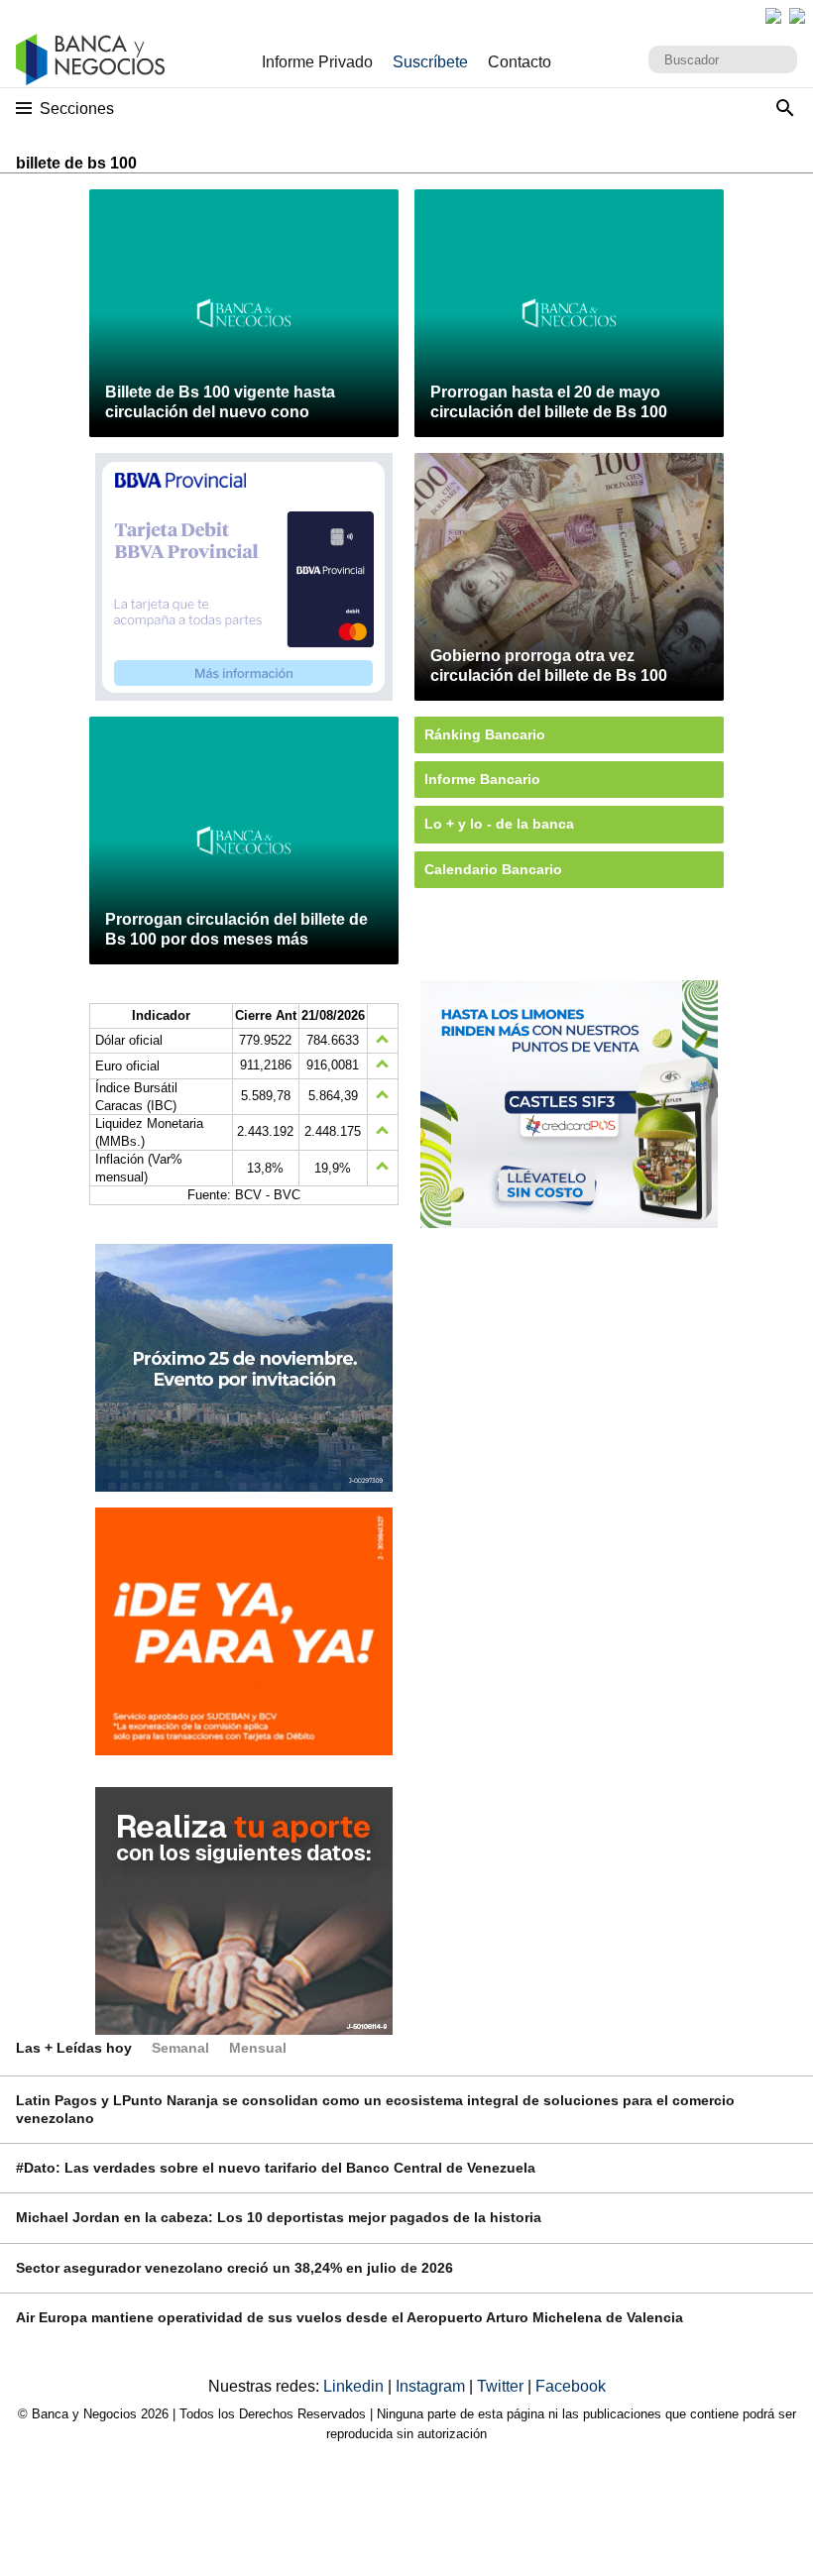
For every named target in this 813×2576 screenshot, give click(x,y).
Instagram (432, 2386)
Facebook (571, 2386)
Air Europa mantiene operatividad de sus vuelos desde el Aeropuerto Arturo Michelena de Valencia (349, 2317)
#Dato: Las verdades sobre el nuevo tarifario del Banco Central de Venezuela (276, 2168)
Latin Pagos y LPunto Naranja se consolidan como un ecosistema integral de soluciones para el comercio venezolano (375, 2109)
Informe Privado (317, 62)
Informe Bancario (482, 779)
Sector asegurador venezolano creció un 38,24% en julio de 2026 (234, 2268)
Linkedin (355, 2386)
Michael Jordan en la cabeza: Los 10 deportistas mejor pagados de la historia (279, 2217)
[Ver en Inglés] (773, 16)
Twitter (502, 2386)
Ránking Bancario (485, 734)
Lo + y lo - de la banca (499, 824)
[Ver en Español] (797, 16)
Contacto (520, 62)
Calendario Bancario (493, 869)
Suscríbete (430, 62)
